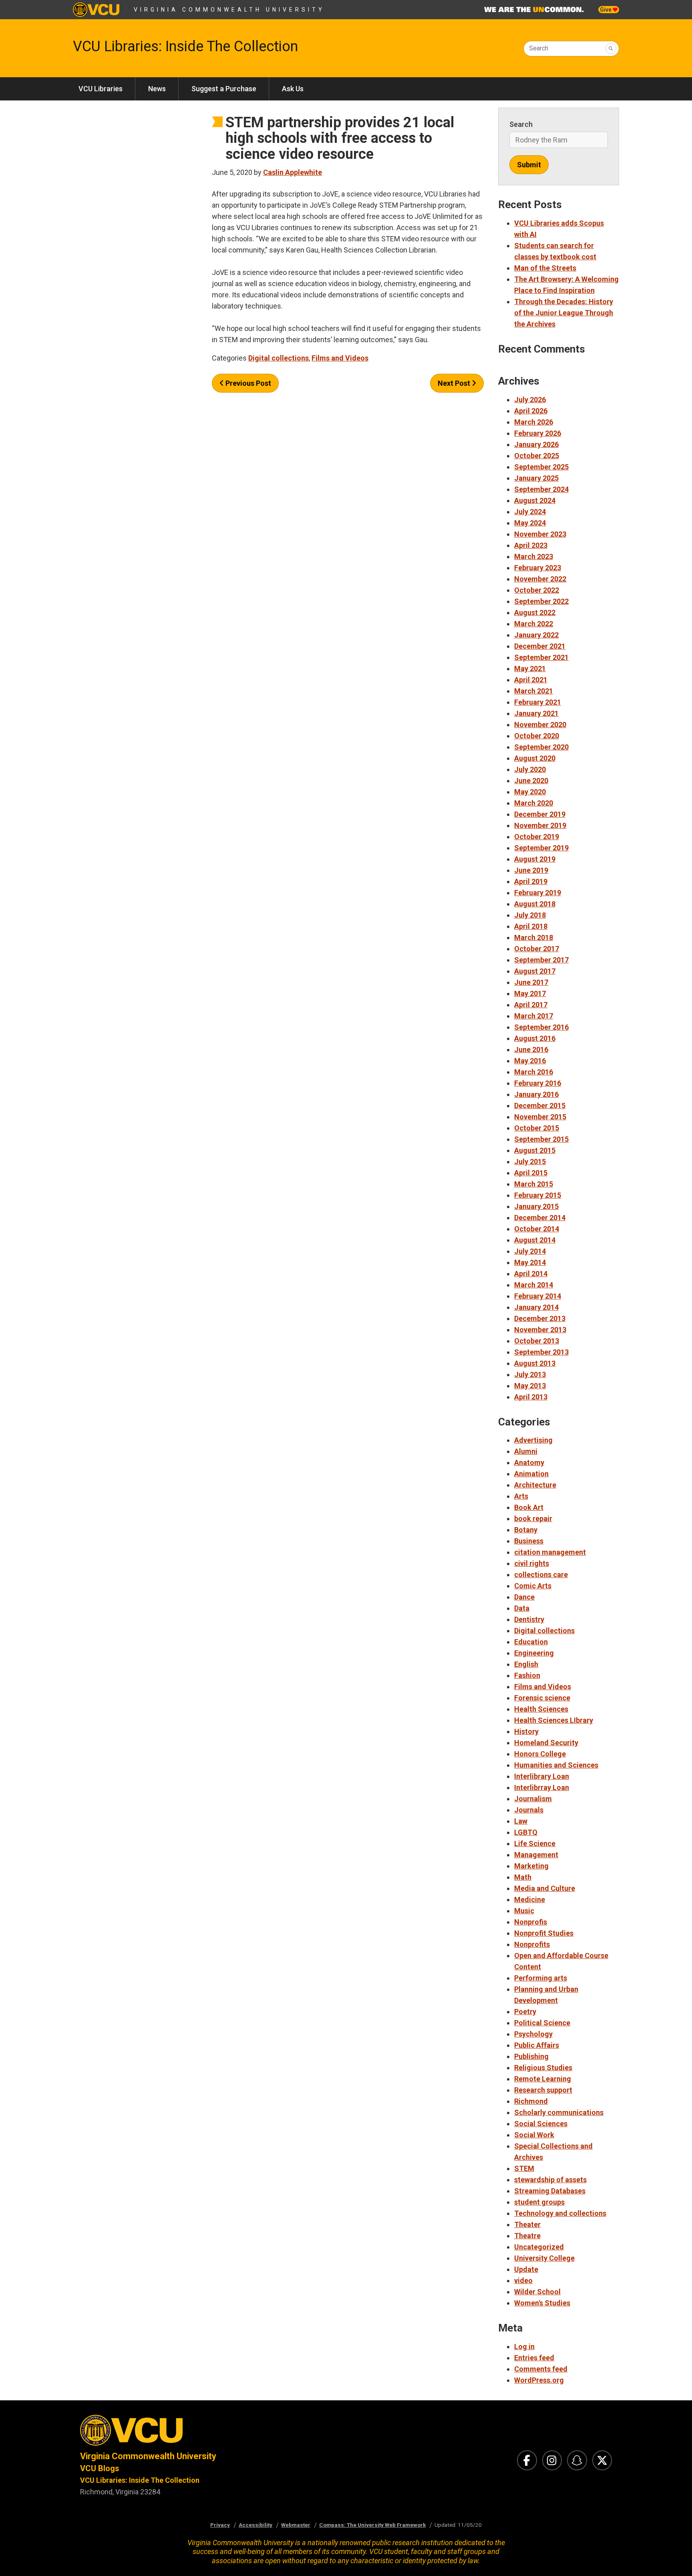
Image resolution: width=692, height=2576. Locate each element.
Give (606, 10)
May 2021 (530, 669)
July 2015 (530, 1162)
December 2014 (540, 1218)
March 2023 (534, 556)
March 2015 (534, 1184)
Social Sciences (541, 2124)
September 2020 (541, 747)
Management (536, 1855)
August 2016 (535, 1038)
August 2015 (535, 1150)
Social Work (534, 2135)
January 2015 (536, 1206)
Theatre (527, 2236)
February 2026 (538, 433)
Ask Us (293, 89)
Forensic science (542, 1698)
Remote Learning (543, 2079)
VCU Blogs (100, 2468)
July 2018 (530, 915)
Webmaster (296, 2525)
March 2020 (534, 803)
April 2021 (531, 680)
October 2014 (537, 1229)
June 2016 (531, 1049)
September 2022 (541, 601)
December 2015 (540, 1106)
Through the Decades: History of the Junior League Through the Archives (564, 313)
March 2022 (534, 624)
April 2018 (531, 926)
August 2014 (535, 1240)
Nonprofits (532, 1944)
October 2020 (537, 736)
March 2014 (534, 1285)
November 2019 (540, 825)
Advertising (533, 1440)
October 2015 (537, 1128)
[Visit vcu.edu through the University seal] (206, 2433)
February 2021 (538, 702)
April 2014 (531, 1274)
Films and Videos (340, 358)
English (526, 1664)
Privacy (220, 2525)
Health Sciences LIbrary (554, 1720)
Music (524, 1911)
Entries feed (534, 2358)
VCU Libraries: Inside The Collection (185, 46)
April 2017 (531, 1005)
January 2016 (536, 1094)
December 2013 (540, 1318)
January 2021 (536, 713)
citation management (550, 1552)
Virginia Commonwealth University (229, 10)
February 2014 (538, 1296)
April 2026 (531, 411)
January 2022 (536, 635)
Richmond (531, 2101)
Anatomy (529, 1462)
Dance (524, 1597)
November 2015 (540, 1117)
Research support (543, 2090)
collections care (541, 1575)
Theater (527, 2224)
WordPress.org (539, 2380)
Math (523, 1877)
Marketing (531, 1866)
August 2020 (535, 758)
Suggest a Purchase (224, 89)
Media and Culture (545, 1888)
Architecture (535, 1485)
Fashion (527, 1675)
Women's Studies (542, 2303)
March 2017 (534, 1016)
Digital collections (279, 358)
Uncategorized (539, 2247)
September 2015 (541, 1139)
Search (539, 48)
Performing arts (541, 1978)
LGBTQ (526, 1832)
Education (531, 1642)
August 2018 (535, 904)
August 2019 (535, 859)
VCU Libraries (101, 89)
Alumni (526, 1451)
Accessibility (255, 2525)
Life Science (535, 1843)
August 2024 (535, 500)
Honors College (540, 1754)
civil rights (532, 1563)
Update (526, 2269)
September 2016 (541, 1027)
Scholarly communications (559, 2112)
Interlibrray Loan (542, 1787)
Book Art (529, 1507)
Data (522, 1608)
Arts (521, 1496)
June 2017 (531, 982)
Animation (531, 1474)
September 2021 (541, 657)
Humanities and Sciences (556, 1765)
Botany (526, 1530)
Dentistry (529, 1619)
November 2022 (540, 579)
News (157, 89)
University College (544, 2258)
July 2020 (530, 769)
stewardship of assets (550, 2180)
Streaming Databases (550, 2191)
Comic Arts (533, 1586)
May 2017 (530, 993)
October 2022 (537, 590)
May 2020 (530, 792)
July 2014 (530, 1251)
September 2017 (541, 960)
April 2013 (531, 1397)
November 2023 (540, 534)
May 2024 (530, 523)
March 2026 (534, 422)
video (523, 2280)
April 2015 (531, 1173)
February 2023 (538, 568)
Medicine (530, 1899)
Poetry (525, 2012)
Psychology (533, 2034)
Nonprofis (531, 1922)
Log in (524, 2346)
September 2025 (541, 467)
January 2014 (536, 1307)
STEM (524, 2168)
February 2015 (538, 1195)
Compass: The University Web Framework (372, 2525)
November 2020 (540, 725)
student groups (539, 2202)
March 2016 (534, 1072)
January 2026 (536, 444)
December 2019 (540, 814)
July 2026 (530, 400)
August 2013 (535, 1363)
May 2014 (530, 1262)
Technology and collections (560, 2213)
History (526, 1731)
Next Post (455, 383)
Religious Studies (543, 2068)
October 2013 (537, 1341)
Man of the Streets (545, 268)
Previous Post (247, 383)
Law (521, 1821)
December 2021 (540, 646)
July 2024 (530, 512)
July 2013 (530, 1374)
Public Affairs (537, 2045)
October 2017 (537, 949)
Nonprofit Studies (544, 1933)
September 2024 (541, 489)
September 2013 (541, 1352)
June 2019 (531, 870)
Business (529, 1541)
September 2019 (541, 848)
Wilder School (537, 2292)
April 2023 (531, 545)
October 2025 (537, 456)
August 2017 (535, 971)
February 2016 (538, 1083)
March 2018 (534, 937)
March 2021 (534, 691)
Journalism (533, 1799)
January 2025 (536, 478)
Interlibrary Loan (542, 1776)
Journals (529, 1810)
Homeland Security (546, 1743)
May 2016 (530, 1061)
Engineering (534, 1653)
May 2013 (530, 1386)
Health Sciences (541, 1709)
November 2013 (540, 1330)
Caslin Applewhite (293, 172)
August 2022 (535, 612)
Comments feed (541, 2369)
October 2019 (537, 837)
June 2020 (531, 781)
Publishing (531, 2056)
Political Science (542, 2023)
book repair (533, 1519)
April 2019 (531, 881)
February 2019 (538, 893)
